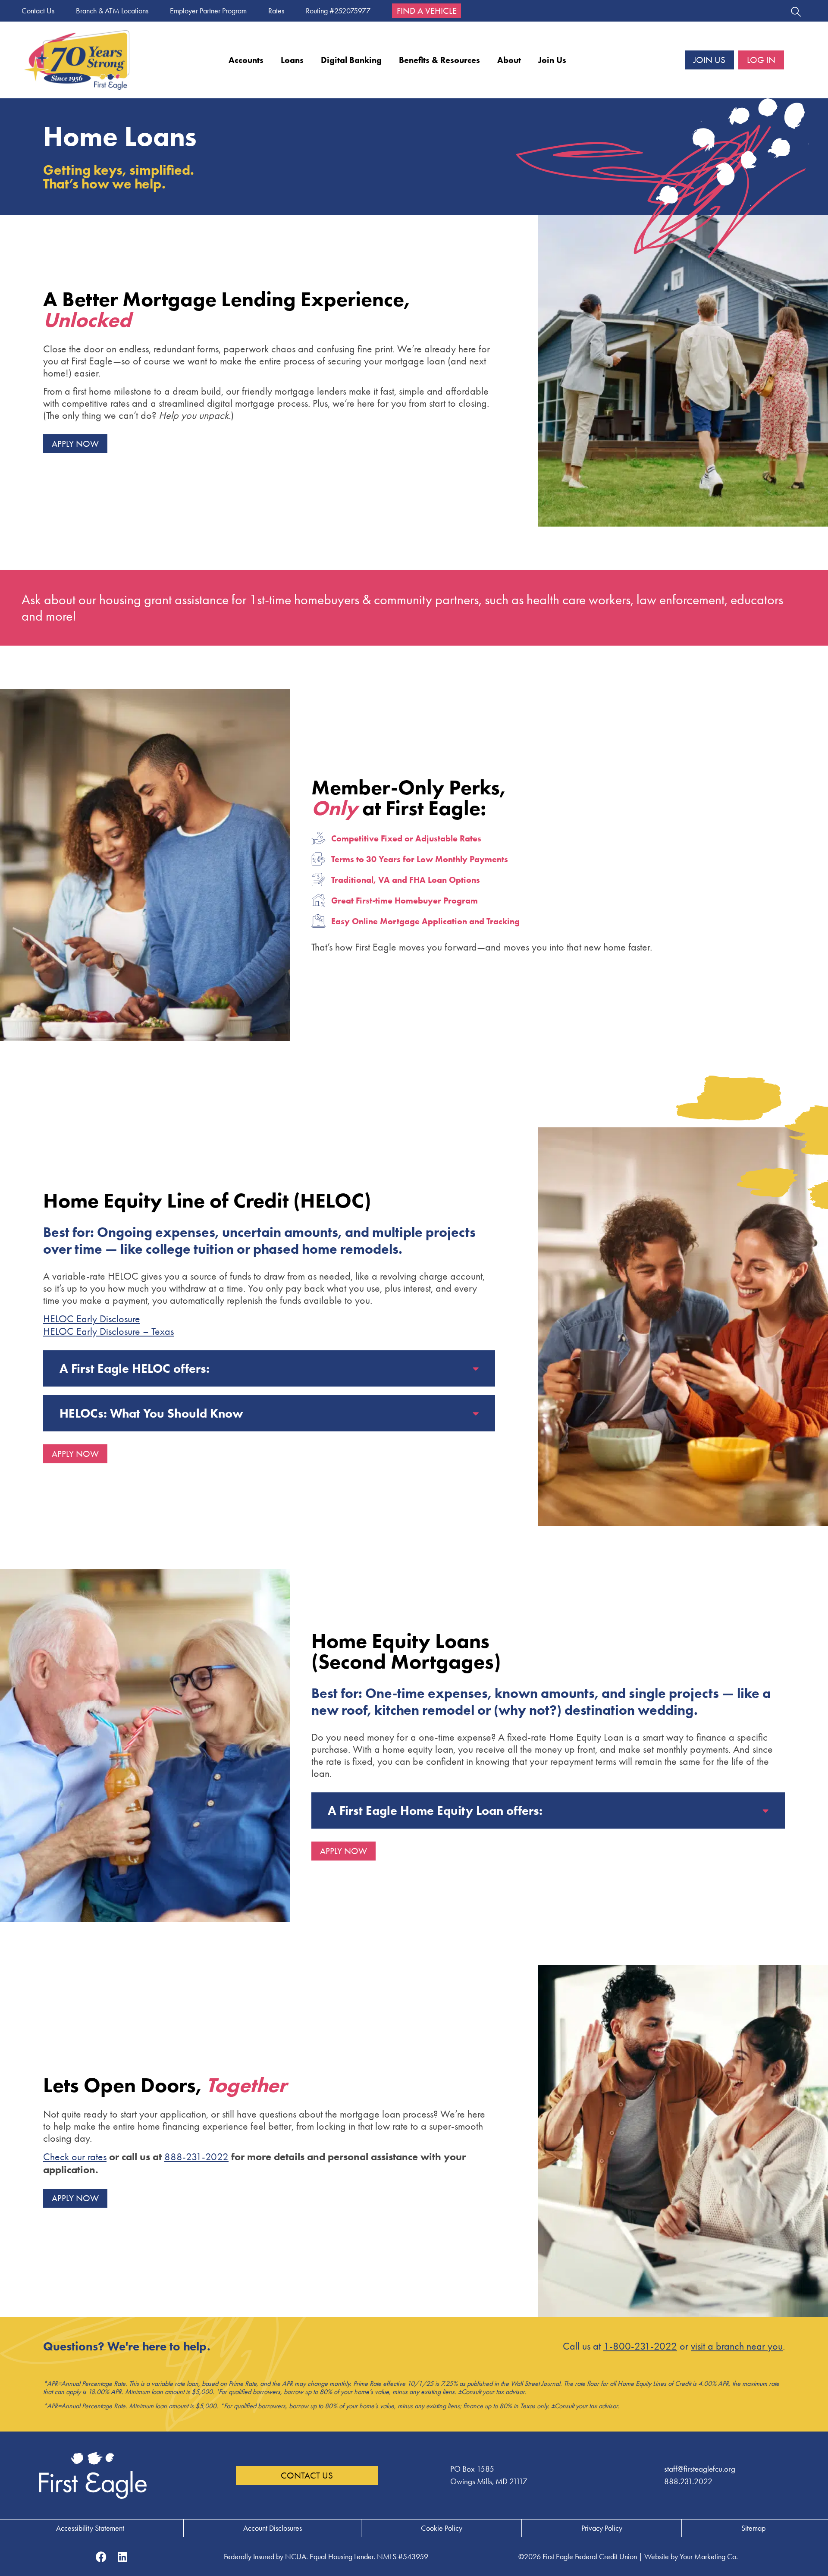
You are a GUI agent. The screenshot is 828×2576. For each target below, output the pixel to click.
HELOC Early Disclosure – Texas (108, 1331)
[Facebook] (101, 2557)
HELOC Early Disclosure (92, 1319)
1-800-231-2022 (640, 2346)
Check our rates (75, 2157)
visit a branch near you (737, 2346)
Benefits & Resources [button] (439, 60)
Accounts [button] (246, 60)
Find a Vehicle (427, 11)
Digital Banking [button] (351, 60)
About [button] (509, 60)
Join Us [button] (552, 60)
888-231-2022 (196, 2157)
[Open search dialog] (796, 13)
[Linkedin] (122, 2557)
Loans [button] (292, 60)
